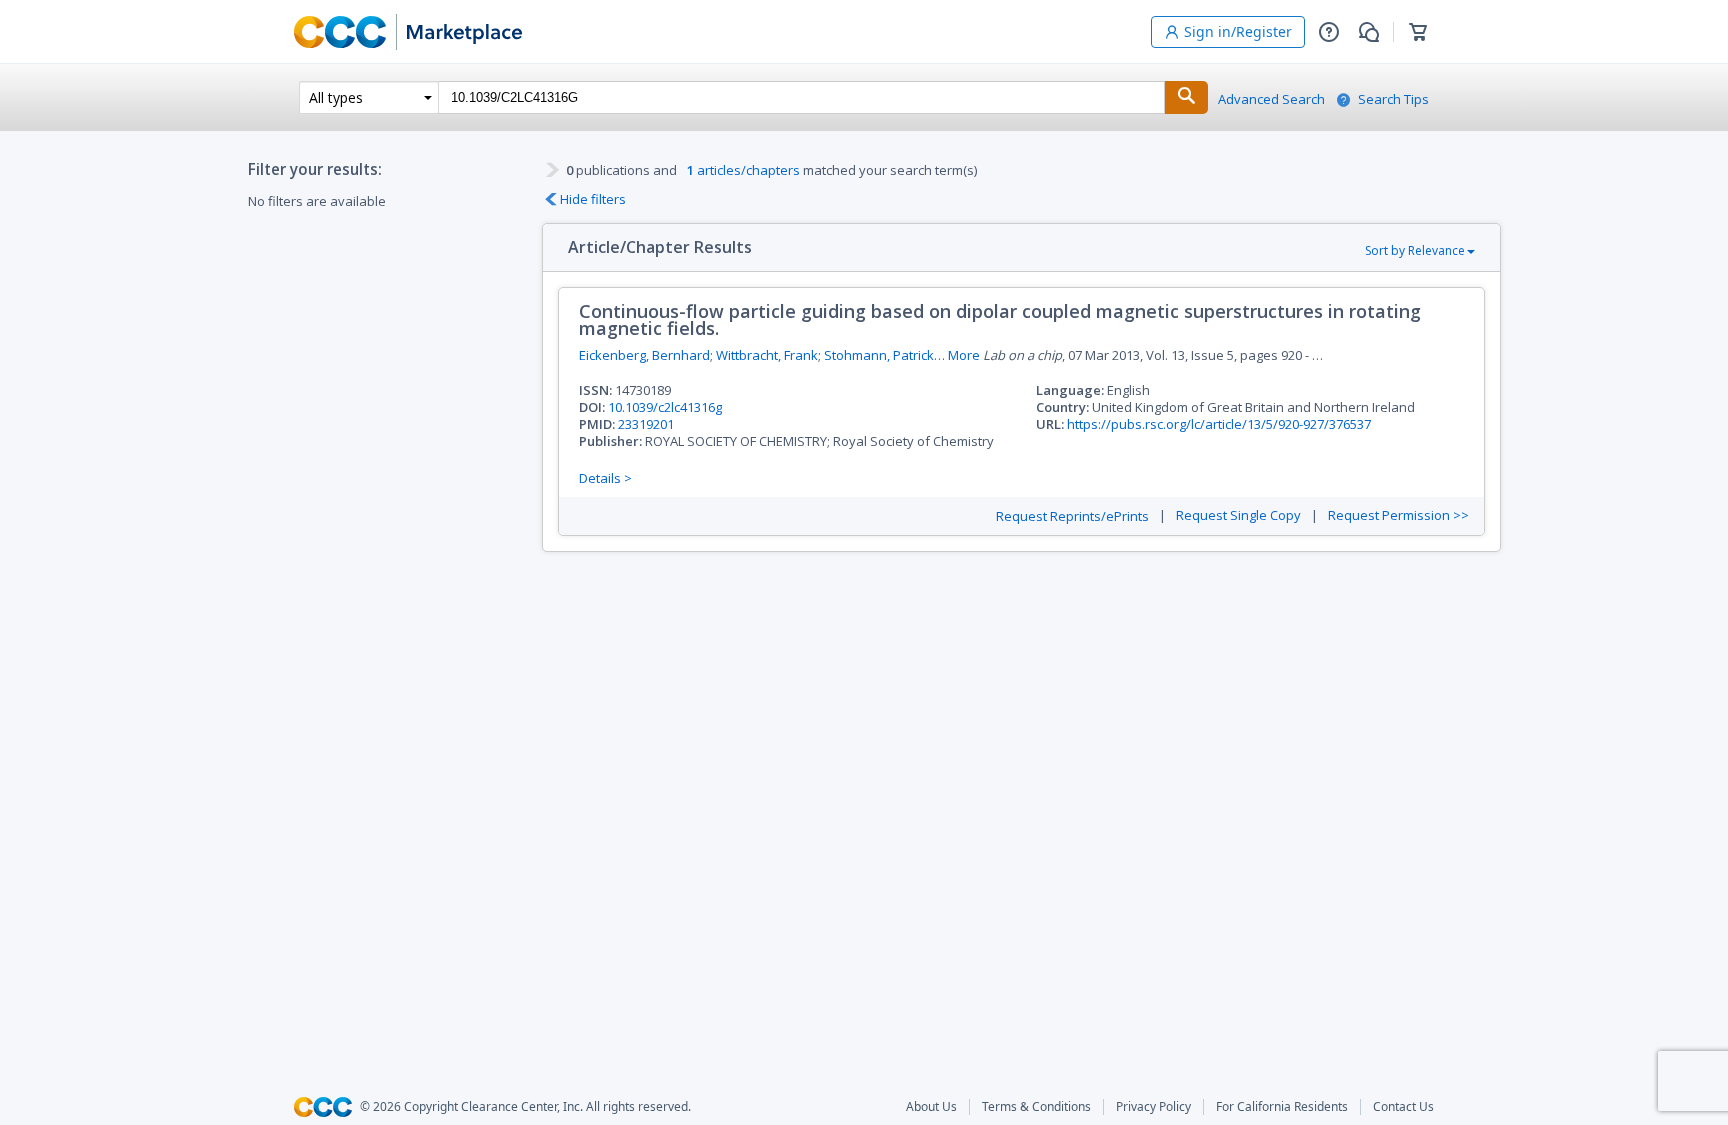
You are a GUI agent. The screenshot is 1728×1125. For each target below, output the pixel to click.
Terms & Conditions (1036, 1107)
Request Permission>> (1398, 515)
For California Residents (1282, 1107)
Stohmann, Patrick (879, 355)
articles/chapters (743, 170)
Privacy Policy (1153, 1107)
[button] (1329, 32)
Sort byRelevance (1415, 250)
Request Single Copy (1238, 515)
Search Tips (1393, 99)
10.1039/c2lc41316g (665, 407)
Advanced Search (1271, 99)
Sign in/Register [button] (1238, 31)
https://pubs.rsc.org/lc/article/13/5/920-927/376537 (1219, 424)
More (964, 355)
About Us (931, 1107)
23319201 (646, 424)
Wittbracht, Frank (767, 355)
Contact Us (1403, 1107)
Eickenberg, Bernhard (644, 355)
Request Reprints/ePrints (1072, 516)
